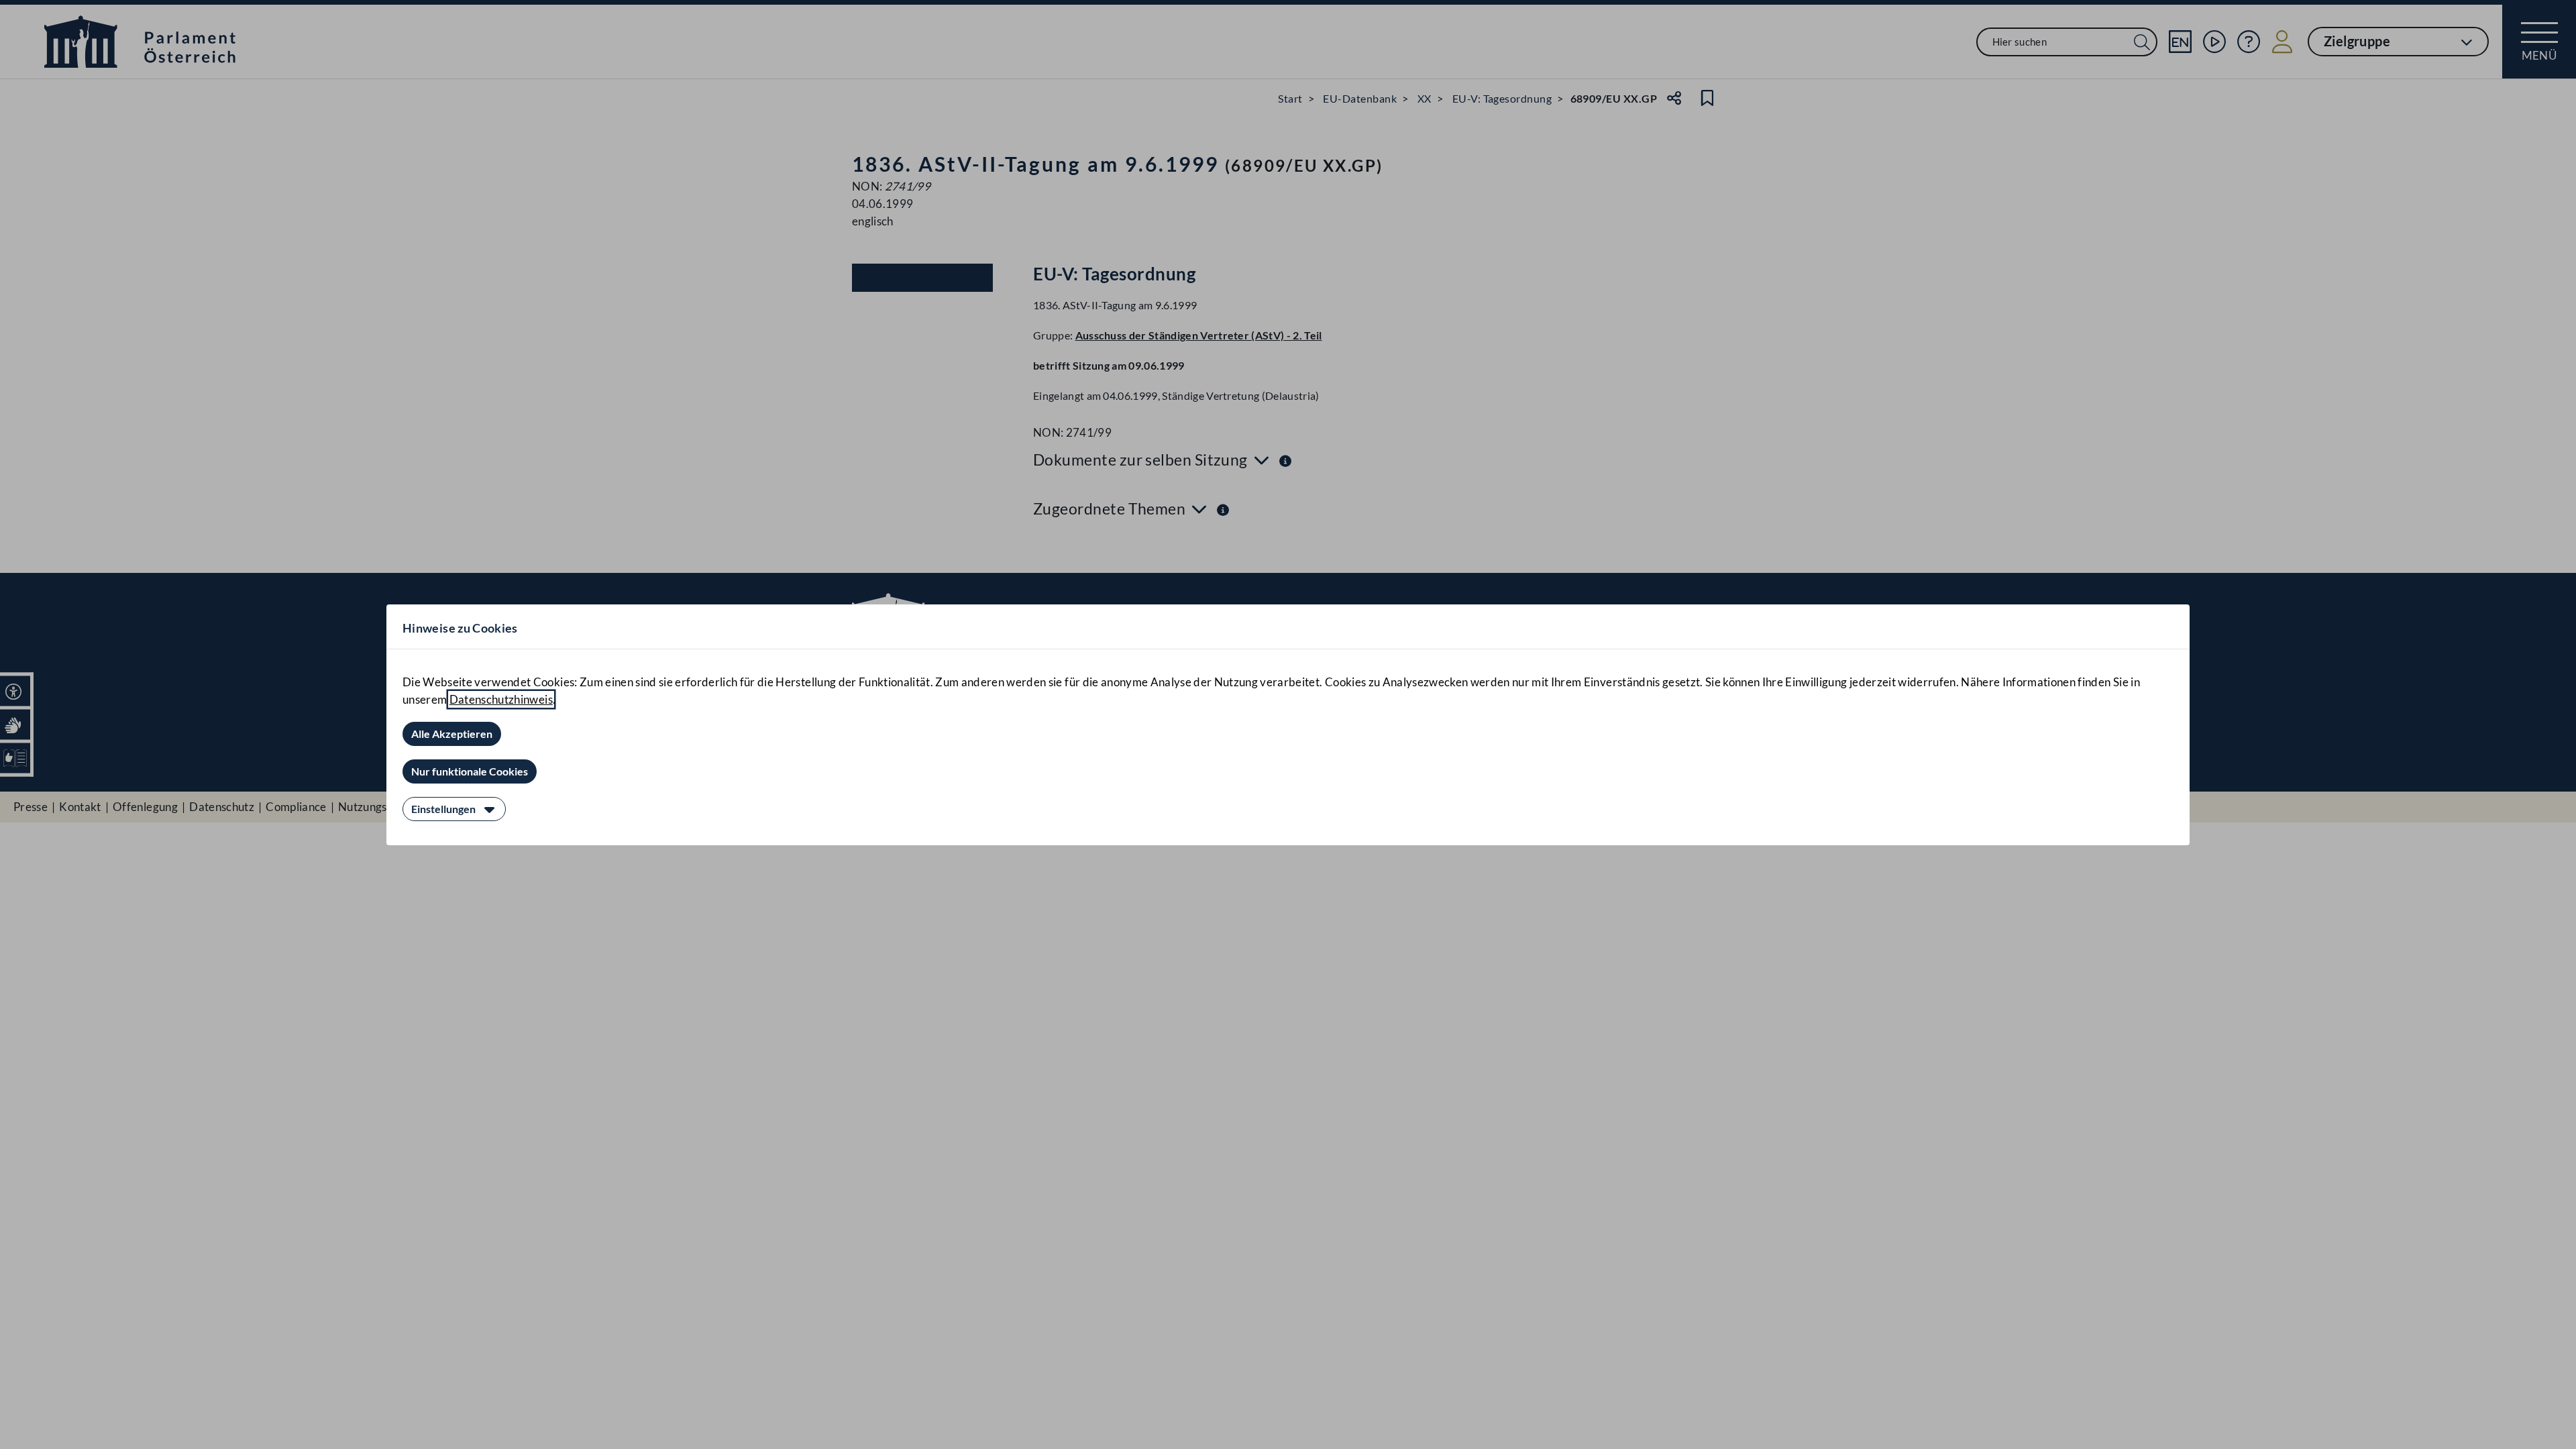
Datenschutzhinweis (501, 699)
